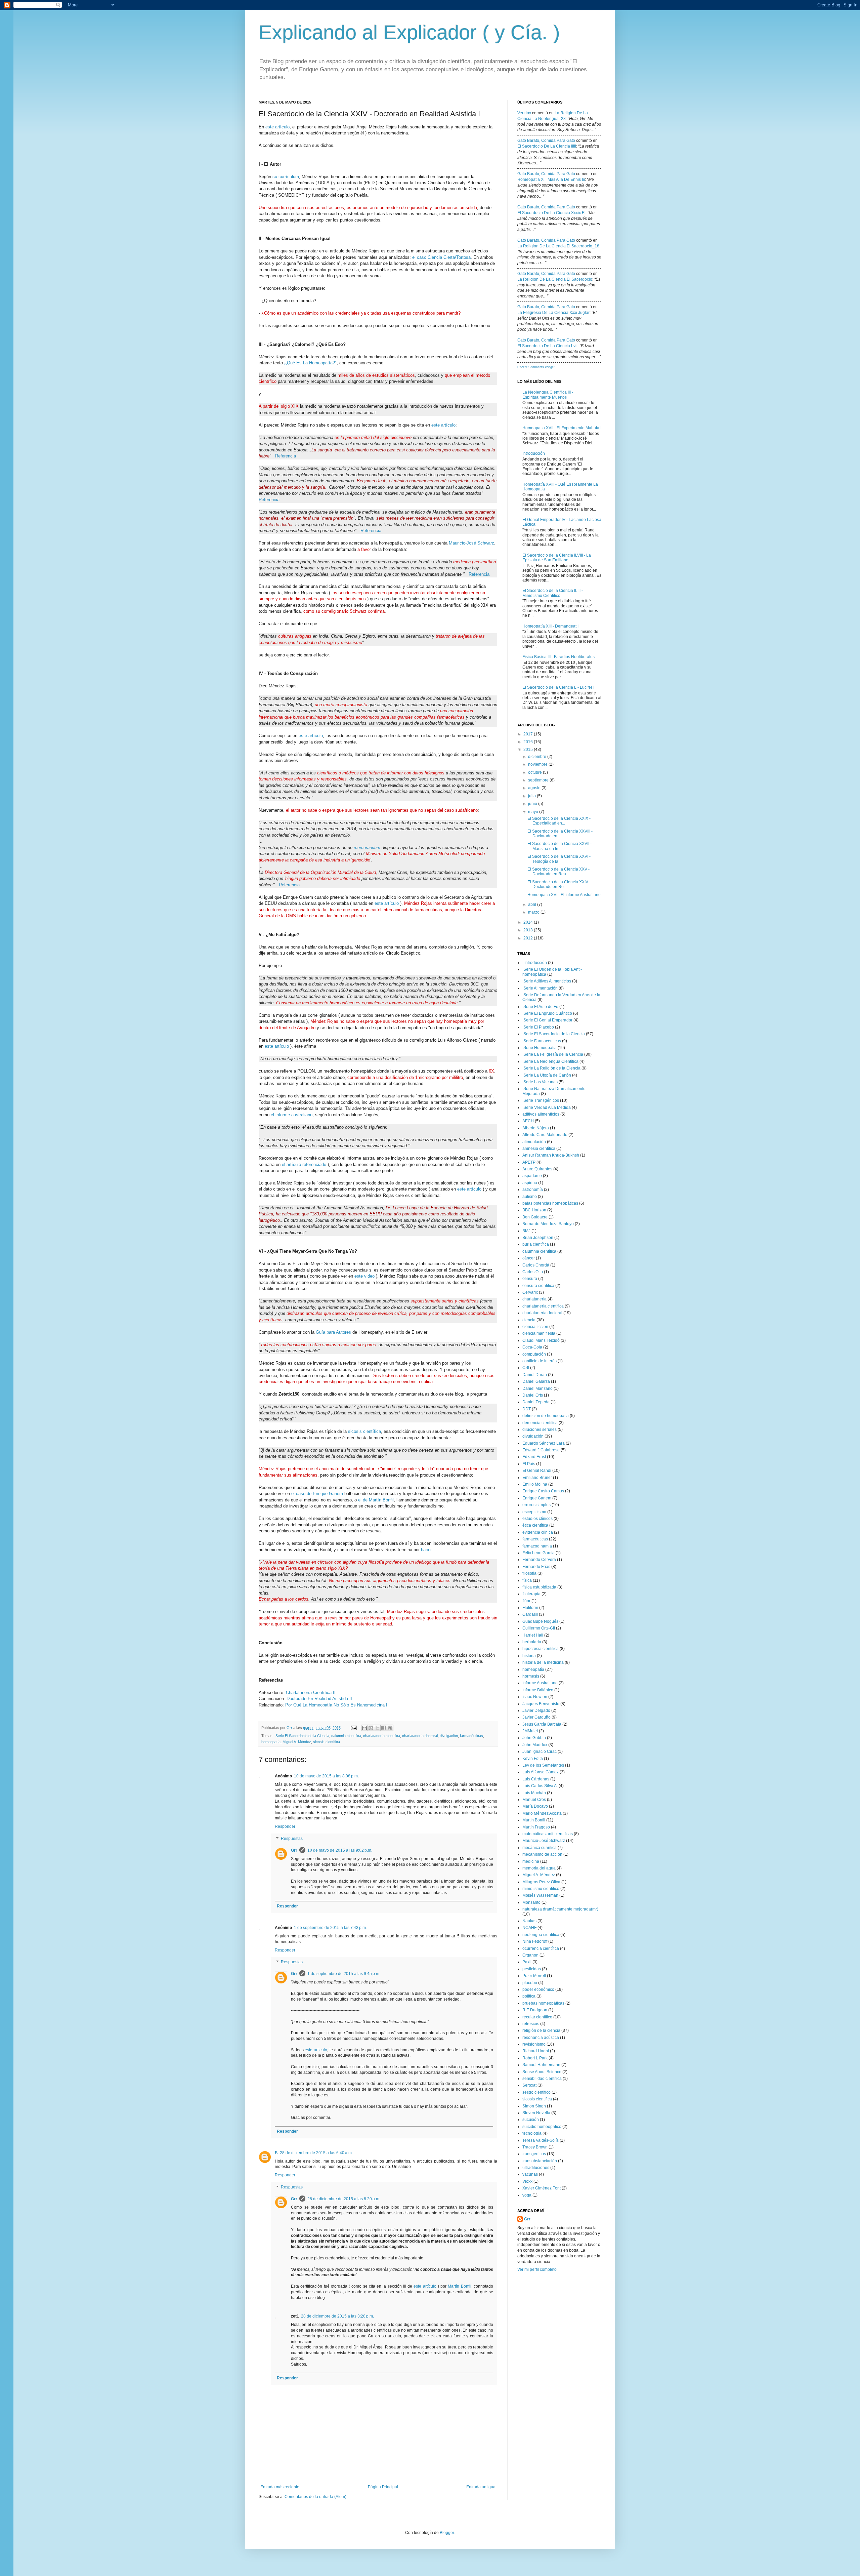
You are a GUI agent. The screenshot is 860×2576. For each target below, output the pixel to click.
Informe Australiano (540, 1683)
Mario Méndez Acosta (542, 1813)
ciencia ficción (535, 1327)
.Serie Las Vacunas (540, 1082)
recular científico (537, 2017)
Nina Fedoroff (535, 1941)
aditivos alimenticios (541, 1114)
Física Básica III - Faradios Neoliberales (558, 657)
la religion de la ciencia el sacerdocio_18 (558, 246)
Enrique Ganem (537, 1498)
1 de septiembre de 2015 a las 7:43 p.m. (330, 1928)
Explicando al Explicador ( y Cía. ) (409, 32)
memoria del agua (539, 1868)
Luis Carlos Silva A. (540, 1786)
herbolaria (532, 1642)
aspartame (532, 1176)
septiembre (539, 780)
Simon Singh (534, 2106)
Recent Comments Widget (536, 367)
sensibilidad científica (542, 2079)
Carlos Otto (533, 1272)
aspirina (530, 1183)
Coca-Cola (532, 1347)
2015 (529, 750)
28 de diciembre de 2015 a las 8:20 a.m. (344, 2199)
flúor (526, 1601)
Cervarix (530, 1292)
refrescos (531, 2024)
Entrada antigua (481, 2487)
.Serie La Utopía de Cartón (547, 1075)
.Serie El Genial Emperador (547, 1020)
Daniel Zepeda (536, 1402)
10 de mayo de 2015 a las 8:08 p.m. (326, 1776)
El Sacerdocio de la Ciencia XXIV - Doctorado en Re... (559, 884)
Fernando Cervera (539, 1560)
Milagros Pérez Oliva (541, 1882)
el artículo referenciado (304, 1164)
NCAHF (529, 1928)
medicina (531, 1861)
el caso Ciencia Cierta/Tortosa (441, 257)
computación (534, 1354)
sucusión (531, 2120)
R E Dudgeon (535, 2010)
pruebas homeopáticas (543, 2003)
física (527, 1580)
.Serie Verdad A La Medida (547, 1108)
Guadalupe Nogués (540, 1621)
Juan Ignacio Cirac (540, 1752)
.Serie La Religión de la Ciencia (551, 1068)
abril (533, 904)
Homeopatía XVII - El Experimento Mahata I (562, 428)
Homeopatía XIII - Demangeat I (550, 626)
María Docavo (535, 1806)
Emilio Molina (535, 1484)
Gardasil (530, 1614)
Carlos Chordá (536, 1265)
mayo (534, 812)
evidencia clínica (538, 1532)
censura (530, 1279)
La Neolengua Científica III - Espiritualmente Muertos (548, 395)
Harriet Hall (533, 1635)
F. (276, 2153)
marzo (534, 912)
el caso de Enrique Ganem (317, 1494)
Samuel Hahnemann (541, 2065)
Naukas (529, 1921)
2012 (529, 938)
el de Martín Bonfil (376, 1500)
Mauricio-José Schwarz (471, 543)
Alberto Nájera (536, 1128)
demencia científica (540, 1423)
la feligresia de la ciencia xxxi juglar (553, 313)
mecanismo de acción (542, 1854)
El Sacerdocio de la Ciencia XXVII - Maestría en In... (560, 846)
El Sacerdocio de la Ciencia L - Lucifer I (558, 687)
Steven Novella (536, 2113)
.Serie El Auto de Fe (540, 1007)
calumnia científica (346, 1736)
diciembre (538, 757)
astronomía (533, 1190)
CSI (526, 1368)
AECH (528, 1121)
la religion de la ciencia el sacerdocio (555, 279)
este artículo (277, 127)
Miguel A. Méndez (297, 1742)
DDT (527, 1409)
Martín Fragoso (536, 1827)
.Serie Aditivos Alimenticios (547, 981)
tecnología (532, 2133)
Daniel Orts (533, 1395)
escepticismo (534, 1512)
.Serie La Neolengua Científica (550, 1061)
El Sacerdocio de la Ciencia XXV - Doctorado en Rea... (558, 872)
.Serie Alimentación (540, 988)
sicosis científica (364, 1431)
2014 (529, 922)
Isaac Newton (535, 1697)
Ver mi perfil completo (537, 2269)
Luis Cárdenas (536, 1779)
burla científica (536, 1244)
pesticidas (532, 1969)
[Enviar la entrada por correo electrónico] (353, 1728)
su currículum (286, 177)
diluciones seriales (540, 1430)
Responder (285, 1826)
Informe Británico (538, 1690)
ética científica (535, 1525)
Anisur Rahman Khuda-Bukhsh (551, 1155)
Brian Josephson (538, 1238)
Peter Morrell (534, 1976)
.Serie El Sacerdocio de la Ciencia (302, 1736)
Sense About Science (542, 2072)
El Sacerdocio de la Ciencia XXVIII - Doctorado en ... (560, 834)
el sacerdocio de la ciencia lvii (547, 346)
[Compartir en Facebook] (384, 1728)
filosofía (529, 1573)
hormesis (531, 1676)
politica (529, 1996)
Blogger (447, 2533)
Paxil (527, 1962)
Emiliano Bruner (537, 1478)
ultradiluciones (536, 2168)
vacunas (530, 2174)
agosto (535, 788)
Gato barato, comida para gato (546, 140)
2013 (529, 930)
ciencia (529, 1320)
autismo (530, 1197)
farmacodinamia (537, 1546)
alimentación (534, 1142)
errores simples (536, 1505)
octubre (535, 772)
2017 (529, 734)
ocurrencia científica (541, 1948)
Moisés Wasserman (540, 1895)
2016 (529, 742)
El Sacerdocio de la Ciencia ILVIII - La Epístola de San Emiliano (557, 558)
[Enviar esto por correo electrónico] (364, 1728)
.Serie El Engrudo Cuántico (547, 1013)
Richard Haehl (536, 2051)
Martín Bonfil (459, 2286)
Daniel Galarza (536, 1381)
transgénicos (534, 2154)
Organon (530, 1955)
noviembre (538, 764)
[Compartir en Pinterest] (390, 1728)
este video (364, 1276)
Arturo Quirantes (537, 1169)
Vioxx (527, 2181)
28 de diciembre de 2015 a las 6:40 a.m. (316, 2153)
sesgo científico (536, 2092)
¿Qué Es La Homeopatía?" (310, 363)
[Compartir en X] (377, 1728)
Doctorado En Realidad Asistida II (319, 1699)
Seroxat (529, 2085)
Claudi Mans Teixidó (541, 1340)
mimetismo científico (541, 1889)
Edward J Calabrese (541, 1450)
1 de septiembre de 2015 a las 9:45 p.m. (344, 1974)
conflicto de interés (540, 1361)
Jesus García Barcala (542, 1724)
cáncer (529, 1258)
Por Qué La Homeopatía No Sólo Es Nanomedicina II (337, 1705)
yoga (527, 2195)
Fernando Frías (536, 1567)
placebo (530, 1983)
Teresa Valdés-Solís (541, 2140)
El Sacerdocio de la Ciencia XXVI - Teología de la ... (559, 859)
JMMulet (530, 1731)
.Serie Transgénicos (541, 1100)
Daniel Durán (535, 1375)
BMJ (526, 1231)
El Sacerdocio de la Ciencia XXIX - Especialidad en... (559, 821)
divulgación (449, 1736)
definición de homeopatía (546, 1416)
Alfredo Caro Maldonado (545, 1135)
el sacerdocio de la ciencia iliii (547, 146)
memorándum (367, 848)
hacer (426, 1550)
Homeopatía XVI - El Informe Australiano (564, 895)
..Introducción (535, 963)
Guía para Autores (333, 1332)
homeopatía (271, 1742)
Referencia (286, 456)
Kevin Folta (533, 1759)
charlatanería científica (382, 1736)
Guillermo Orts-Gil (539, 1628)
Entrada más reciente (280, 2487)
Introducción (534, 453)
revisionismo (534, 2044)
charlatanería (534, 1299)
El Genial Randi (537, 1471)
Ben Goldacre (535, 1217)
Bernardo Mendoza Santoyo (548, 1224)
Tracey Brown (535, 2147)
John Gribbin (534, 1738)
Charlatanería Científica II (311, 1693)
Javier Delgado (536, 1710)
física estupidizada (539, 1587)
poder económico (538, 1989)
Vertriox (524, 113)
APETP (529, 1162)
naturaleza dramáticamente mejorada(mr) (560, 1909)
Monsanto (531, 1902)
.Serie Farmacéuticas (542, 1041)
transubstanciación (540, 2161)
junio (533, 804)
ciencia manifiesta (539, 1333)
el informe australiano (292, 1115)
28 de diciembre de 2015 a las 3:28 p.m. (337, 2316)
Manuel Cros (534, 1800)
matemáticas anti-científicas (548, 1834)
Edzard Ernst (534, 1457)
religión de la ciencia (541, 2030)
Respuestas (292, 1839)
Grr (290, 1728)
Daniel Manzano (537, 1388)
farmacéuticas (471, 1736)
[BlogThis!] (371, 1728)
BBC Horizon (534, 1210)
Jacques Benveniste (541, 1704)
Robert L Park (535, 2058)
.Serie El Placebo (538, 1027)
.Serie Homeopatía (540, 1048)
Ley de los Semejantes (543, 1765)
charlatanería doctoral (420, 1736)
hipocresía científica (541, 1649)
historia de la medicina (543, 1662)
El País (529, 1464)
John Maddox (535, 1745)
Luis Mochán (534, 1793)
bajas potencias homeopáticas (550, 1203)
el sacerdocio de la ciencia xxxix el (551, 213)
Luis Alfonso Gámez (541, 1772)
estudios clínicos (537, 1519)
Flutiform (530, 1608)
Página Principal (383, 2487)
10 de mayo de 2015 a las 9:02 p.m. (340, 1850)
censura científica (538, 1286)
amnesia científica (539, 1149)
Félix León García (539, 1553)
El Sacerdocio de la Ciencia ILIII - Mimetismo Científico (553, 593)
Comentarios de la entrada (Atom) (315, 2497)
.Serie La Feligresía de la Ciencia (553, 1054)
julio (532, 796)
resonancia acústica (541, 2038)
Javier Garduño (536, 1717)
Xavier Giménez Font (542, 2188)
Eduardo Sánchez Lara (544, 1443)
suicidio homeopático (542, 2127)
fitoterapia (531, 1594)
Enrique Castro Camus (543, 1491)
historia (529, 1656)
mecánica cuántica (540, 1848)
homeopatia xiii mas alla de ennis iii (551, 179)
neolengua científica (541, 1935)
